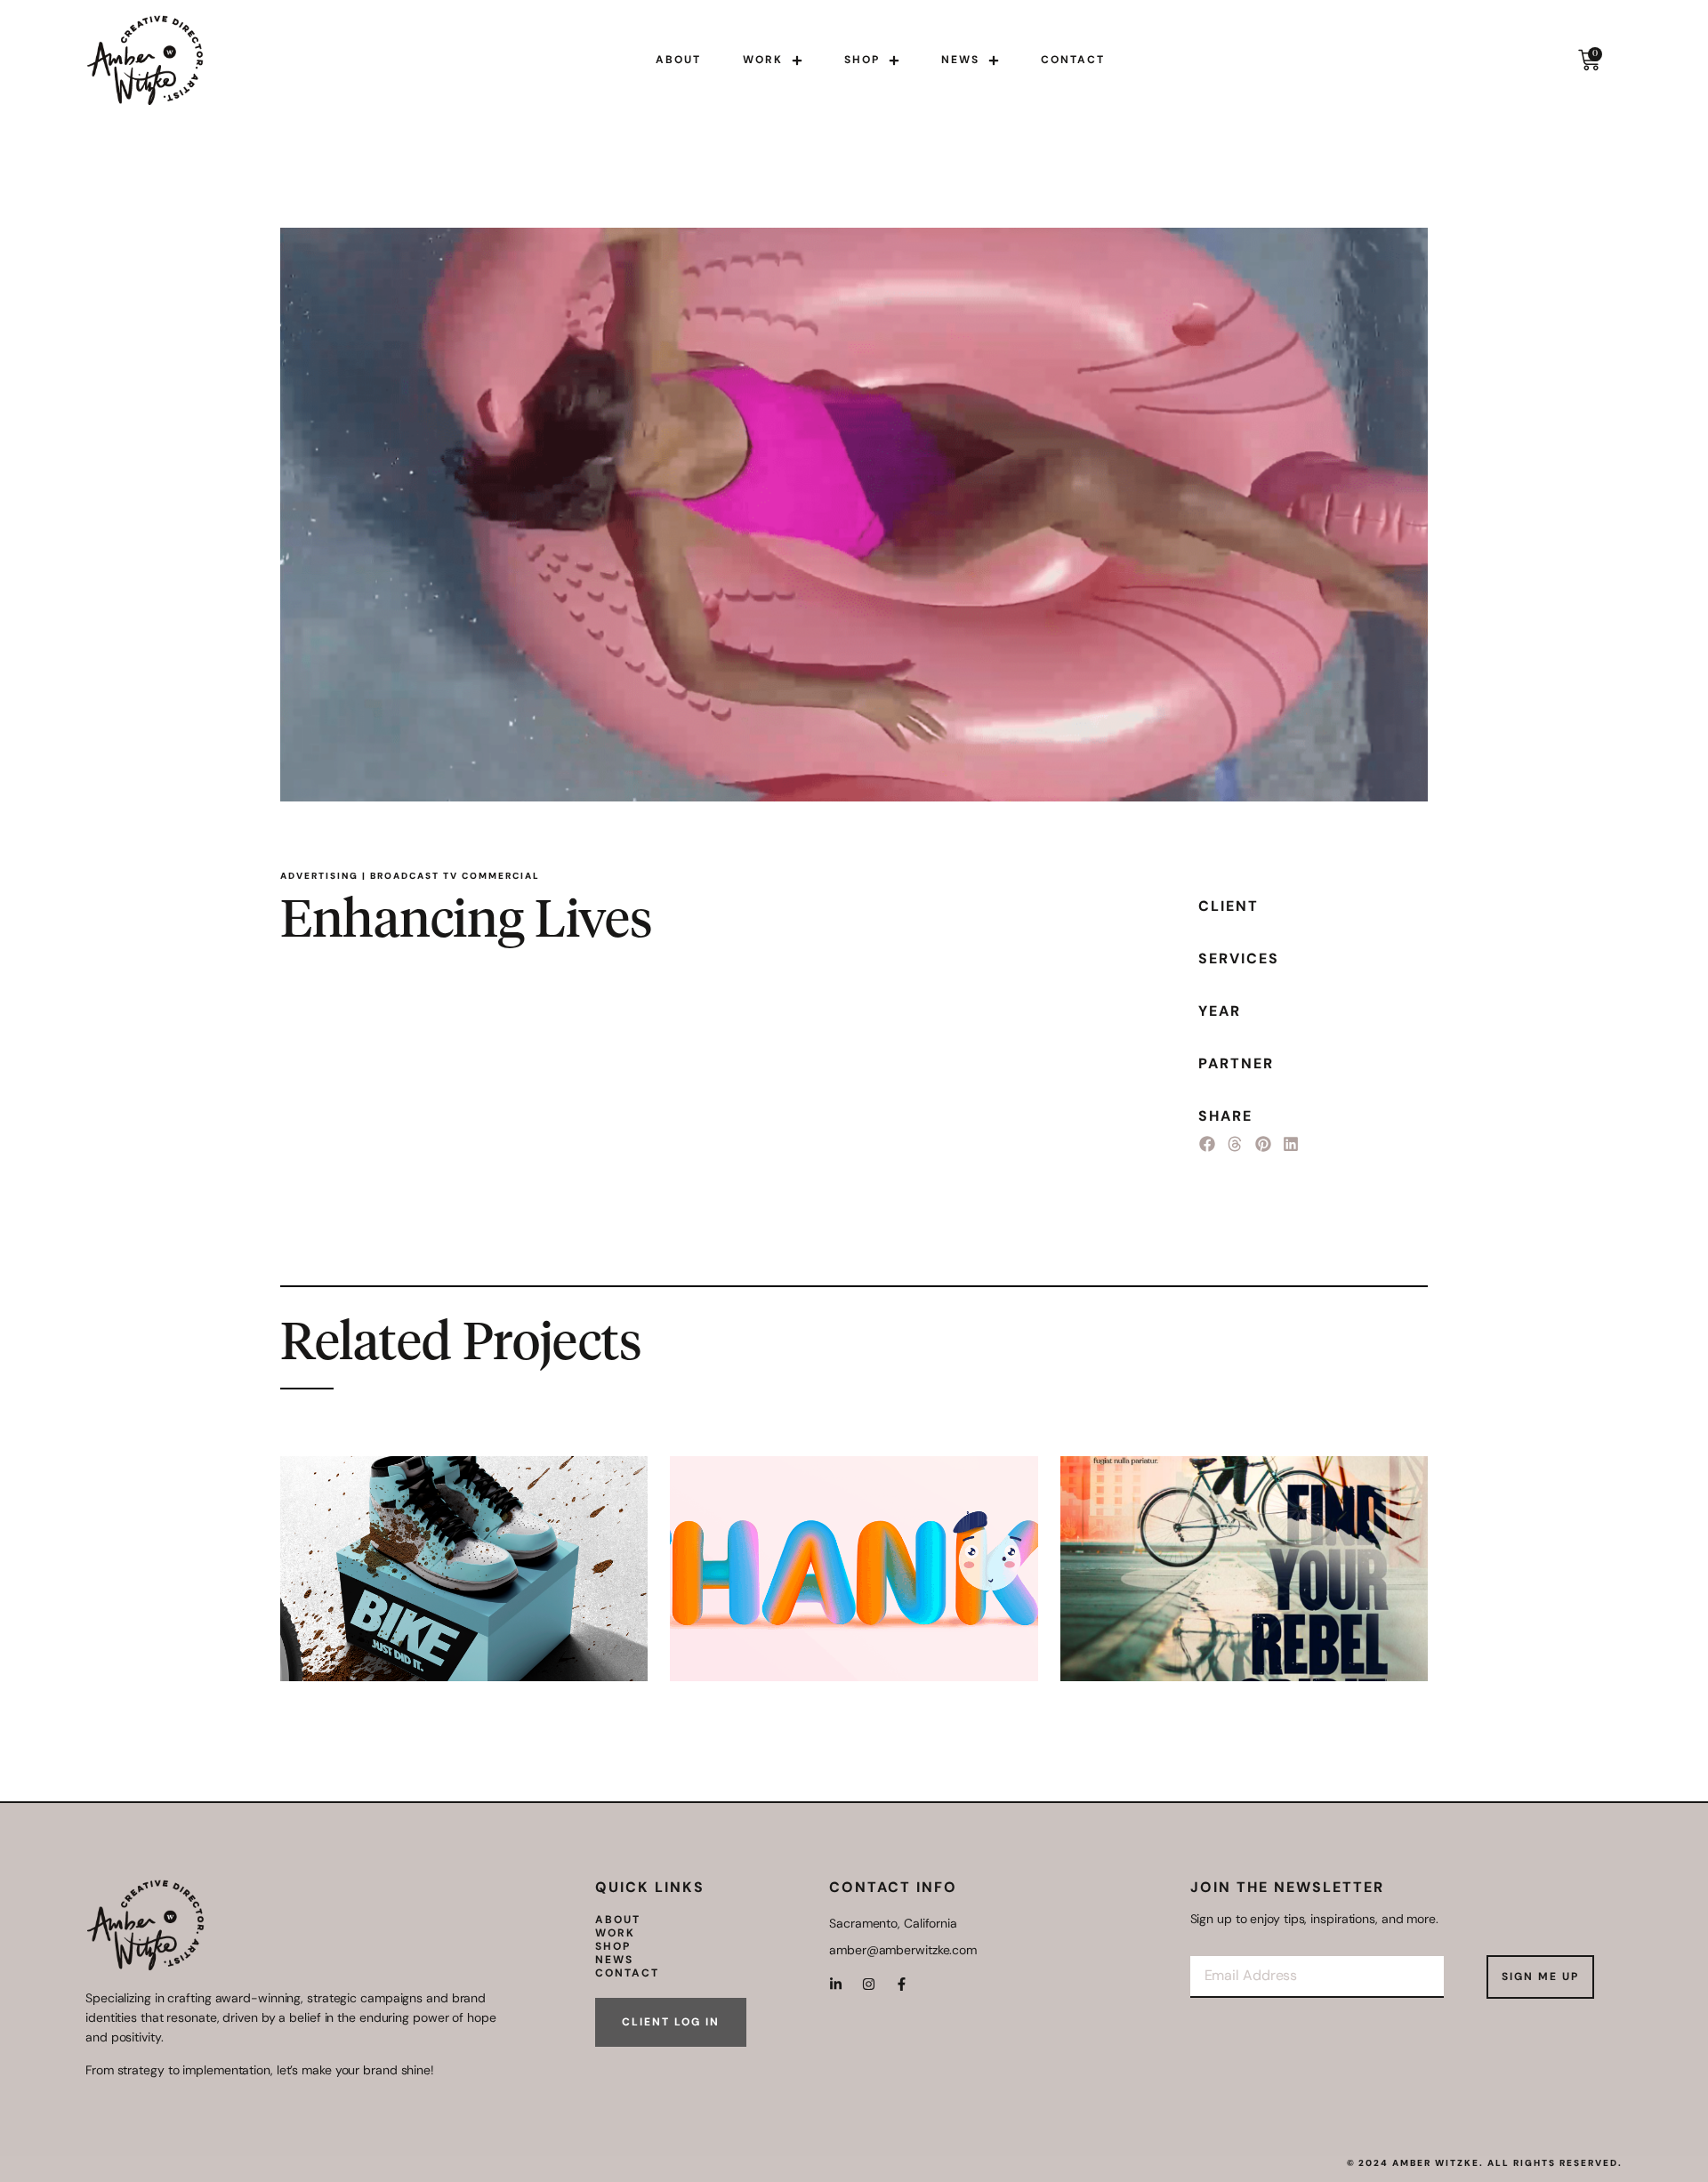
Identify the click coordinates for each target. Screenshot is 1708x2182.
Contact (1073, 60)
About (678, 60)
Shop (862, 60)
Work (763, 60)
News (960, 60)
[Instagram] (869, 1984)
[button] (1207, 1145)
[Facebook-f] (902, 1984)
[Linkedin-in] (836, 1984)
